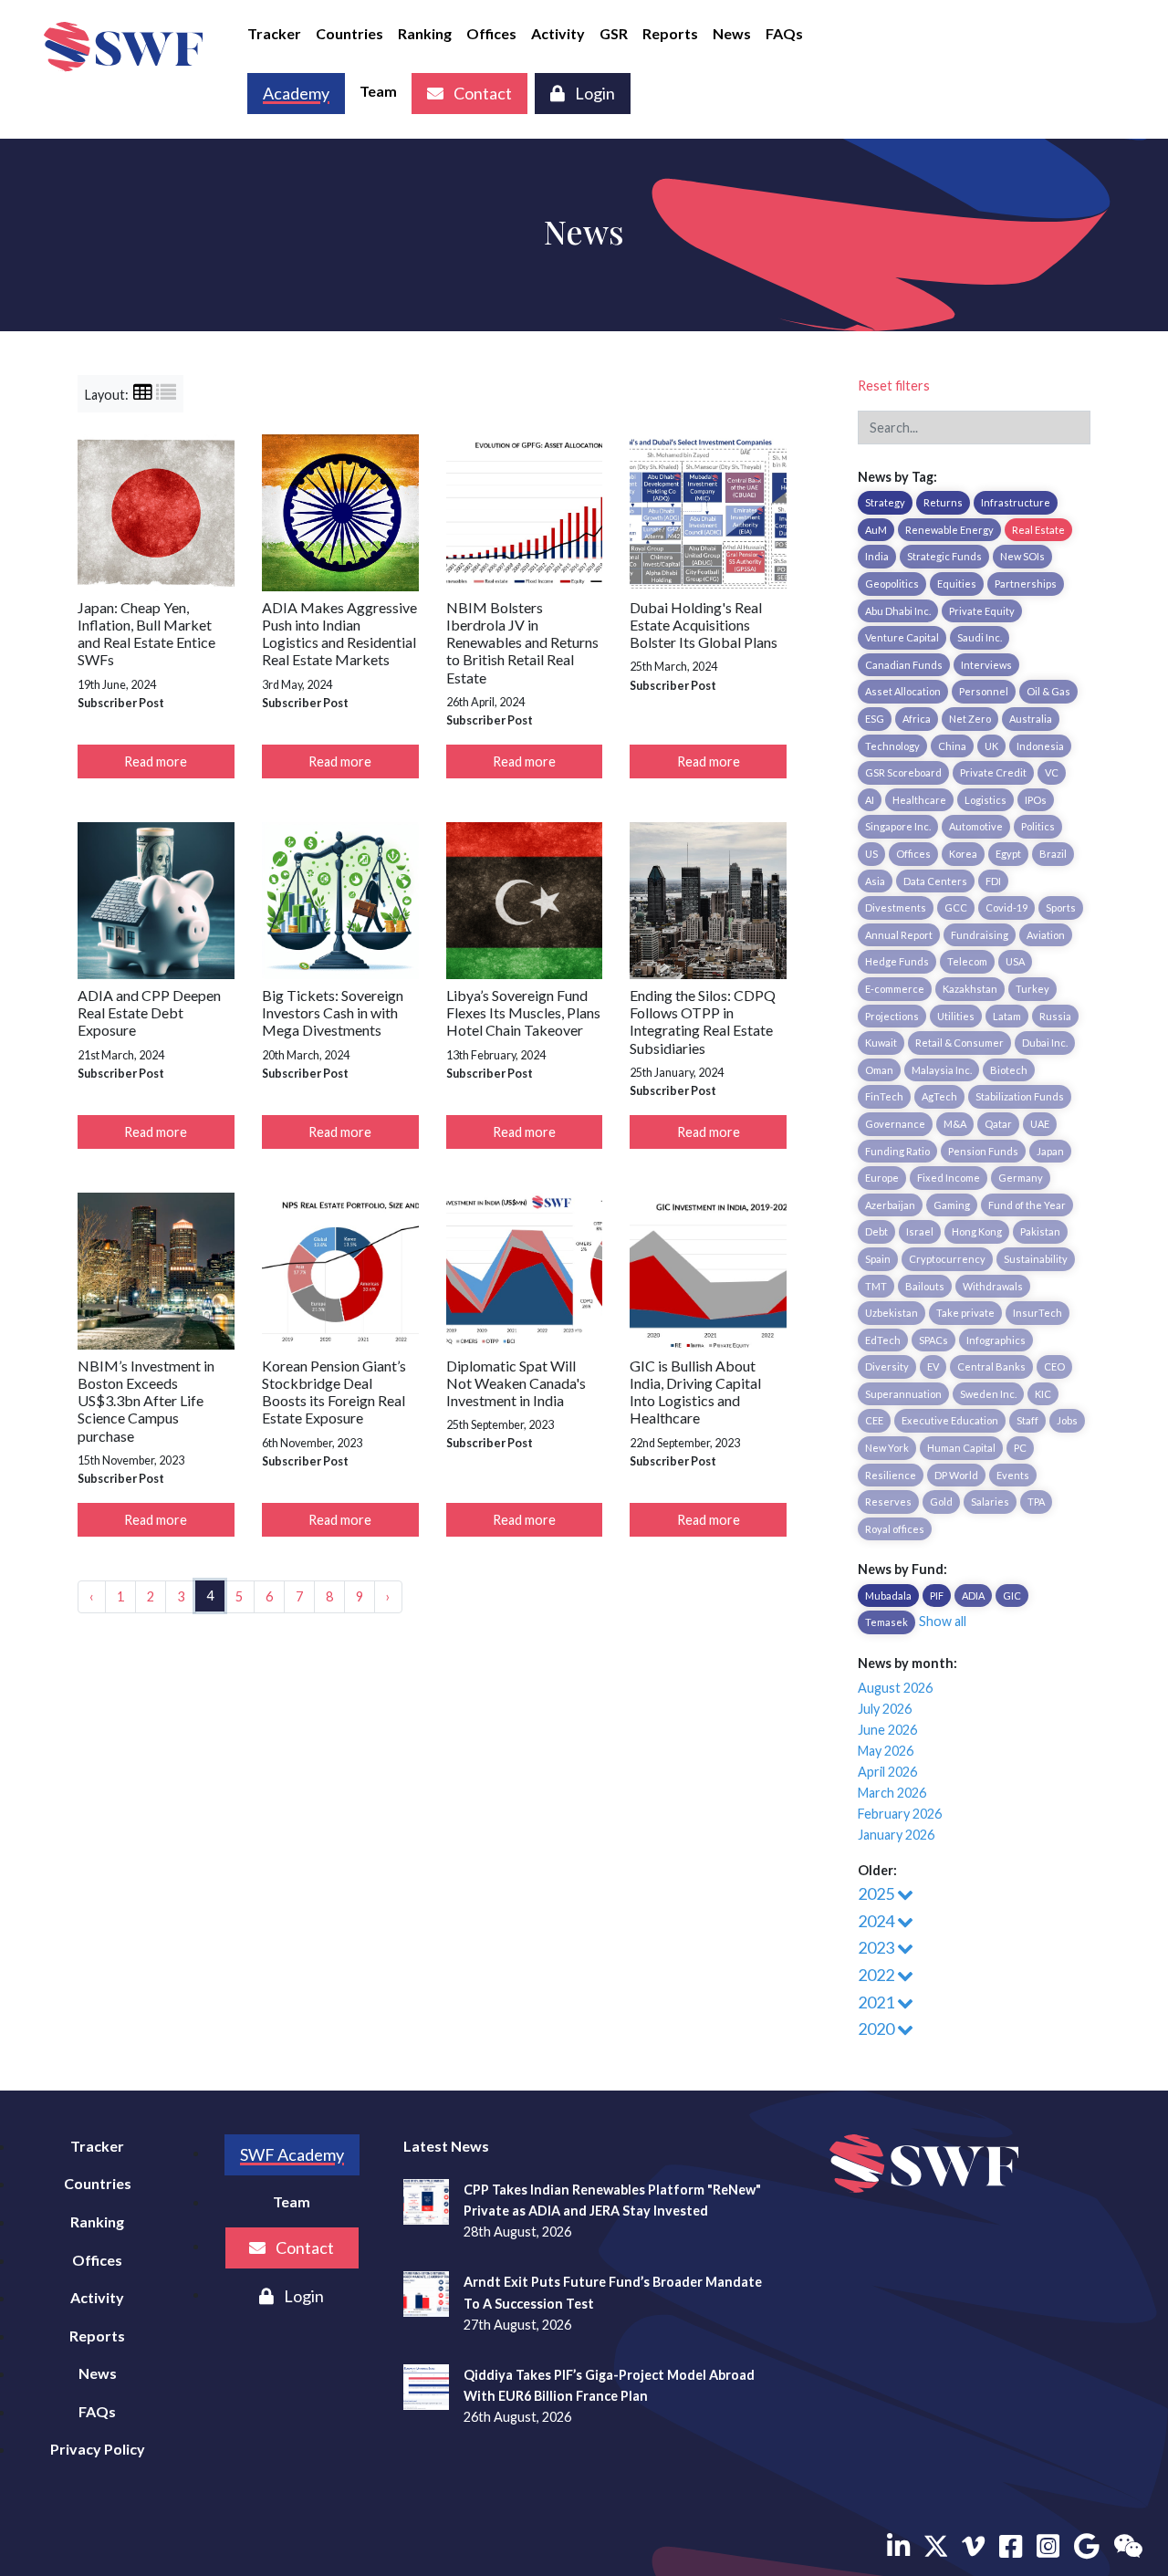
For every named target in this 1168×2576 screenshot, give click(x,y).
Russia (1055, 1016)
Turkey (1032, 989)
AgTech (939, 1096)
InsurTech (1038, 1313)
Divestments (896, 907)
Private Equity (982, 611)
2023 (877, 1947)
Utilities (956, 1016)
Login (594, 93)
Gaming (952, 1205)
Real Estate (1038, 530)
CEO (1054, 1366)
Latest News (446, 2146)
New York (887, 1448)
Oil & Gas (1048, 691)
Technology (892, 746)
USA (1015, 961)
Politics (1038, 826)
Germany (1021, 1178)
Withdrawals (993, 1286)
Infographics (996, 1340)
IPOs (1036, 800)
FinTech (884, 1096)
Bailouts (925, 1286)
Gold (941, 1502)
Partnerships (1026, 584)
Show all (943, 1621)
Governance (895, 1124)
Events (1013, 1475)
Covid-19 (1006, 907)
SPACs (933, 1340)
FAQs (784, 33)
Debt (876, 1231)
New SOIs (1022, 556)
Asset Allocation (903, 691)
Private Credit (993, 772)
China (952, 746)
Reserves (888, 1502)
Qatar (998, 1124)
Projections (892, 1016)
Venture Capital (902, 637)
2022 (877, 1975)
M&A (955, 1124)
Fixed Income (949, 1178)
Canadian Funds (904, 665)
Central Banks (991, 1366)
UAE (1040, 1124)
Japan (1050, 1151)
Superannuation (903, 1394)
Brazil (1053, 854)
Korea (963, 854)
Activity (558, 33)
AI (870, 800)
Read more (156, 761)
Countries (349, 33)
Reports (670, 33)
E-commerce (895, 989)
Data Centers (935, 881)
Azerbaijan (890, 1205)
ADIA (973, 1596)
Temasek (886, 1622)
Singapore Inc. (898, 826)
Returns (943, 502)
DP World (956, 1475)
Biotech (1009, 1070)
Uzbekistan (892, 1313)
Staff (1027, 1420)
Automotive (976, 826)
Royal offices (895, 1529)
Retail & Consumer (959, 1043)
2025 (877, 1893)
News (732, 33)
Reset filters (894, 386)
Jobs (1067, 1420)
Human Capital (961, 1448)
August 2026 (895, 1688)
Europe (882, 1178)
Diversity (887, 1366)
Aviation (1046, 935)
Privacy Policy (98, 2449)
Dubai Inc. (1045, 1043)
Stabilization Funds (1020, 1096)
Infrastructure (1016, 502)
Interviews (986, 665)
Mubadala (888, 1596)
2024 (877, 1921)
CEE (874, 1420)
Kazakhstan (970, 989)
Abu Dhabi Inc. (898, 611)
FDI (993, 881)
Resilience (891, 1475)
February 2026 (900, 1814)
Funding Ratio (897, 1151)
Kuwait (881, 1043)
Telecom (967, 961)
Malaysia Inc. (942, 1070)
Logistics (985, 800)
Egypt (1008, 854)
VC (1052, 772)
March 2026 (892, 1793)
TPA (1036, 1502)
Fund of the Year (1027, 1205)
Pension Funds (983, 1151)
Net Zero (970, 719)
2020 (877, 2028)
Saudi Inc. (980, 637)
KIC (1043, 1394)
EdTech (883, 1340)
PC (1020, 1448)
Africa (917, 719)
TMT (876, 1286)
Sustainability (1036, 1259)
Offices (491, 33)
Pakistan (1040, 1231)
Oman (879, 1070)
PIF (937, 1596)
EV (933, 1366)
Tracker (274, 33)
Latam (1007, 1016)
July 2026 (885, 1709)
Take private (965, 1313)
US (871, 854)
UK (991, 746)
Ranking (425, 33)
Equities (957, 584)
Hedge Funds (897, 961)
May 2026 (886, 1751)
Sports (1061, 907)
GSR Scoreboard (903, 772)
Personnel (984, 691)
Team (378, 91)
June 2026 (887, 1730)
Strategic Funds (944, 556)
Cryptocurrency (947, 1259)
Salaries (990, 1502)
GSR (614, 33)
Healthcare (919, 800)
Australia (1031, 719)
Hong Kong (977, 1231)
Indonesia (1040, 746)
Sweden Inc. (988, 1394)
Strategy (885, 502)
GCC (956, 907)
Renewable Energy (949, 530)
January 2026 (896, 1835)
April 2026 (887, 1772)
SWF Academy (292, 2154)
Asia (875, 881)
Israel (920, 1231)
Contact (481, 93)
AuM (876, 530)
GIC (1012, 1596)
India (877, 556)
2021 (877, 2002)
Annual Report (899, 935)
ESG (875, 719)
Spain (878, 1259)
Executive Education (950, 1420)
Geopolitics (892, 584)
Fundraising (980, 935)
